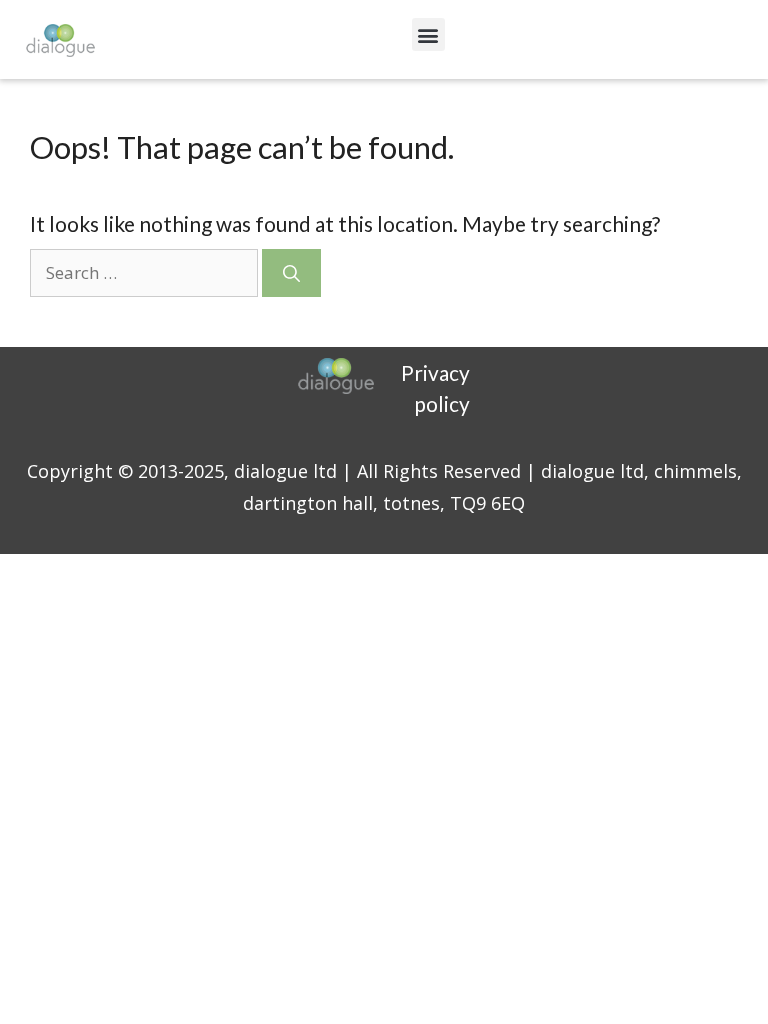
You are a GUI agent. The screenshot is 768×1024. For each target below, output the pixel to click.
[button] (428, 34)
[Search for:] (146, 270)
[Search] (291, 273)
